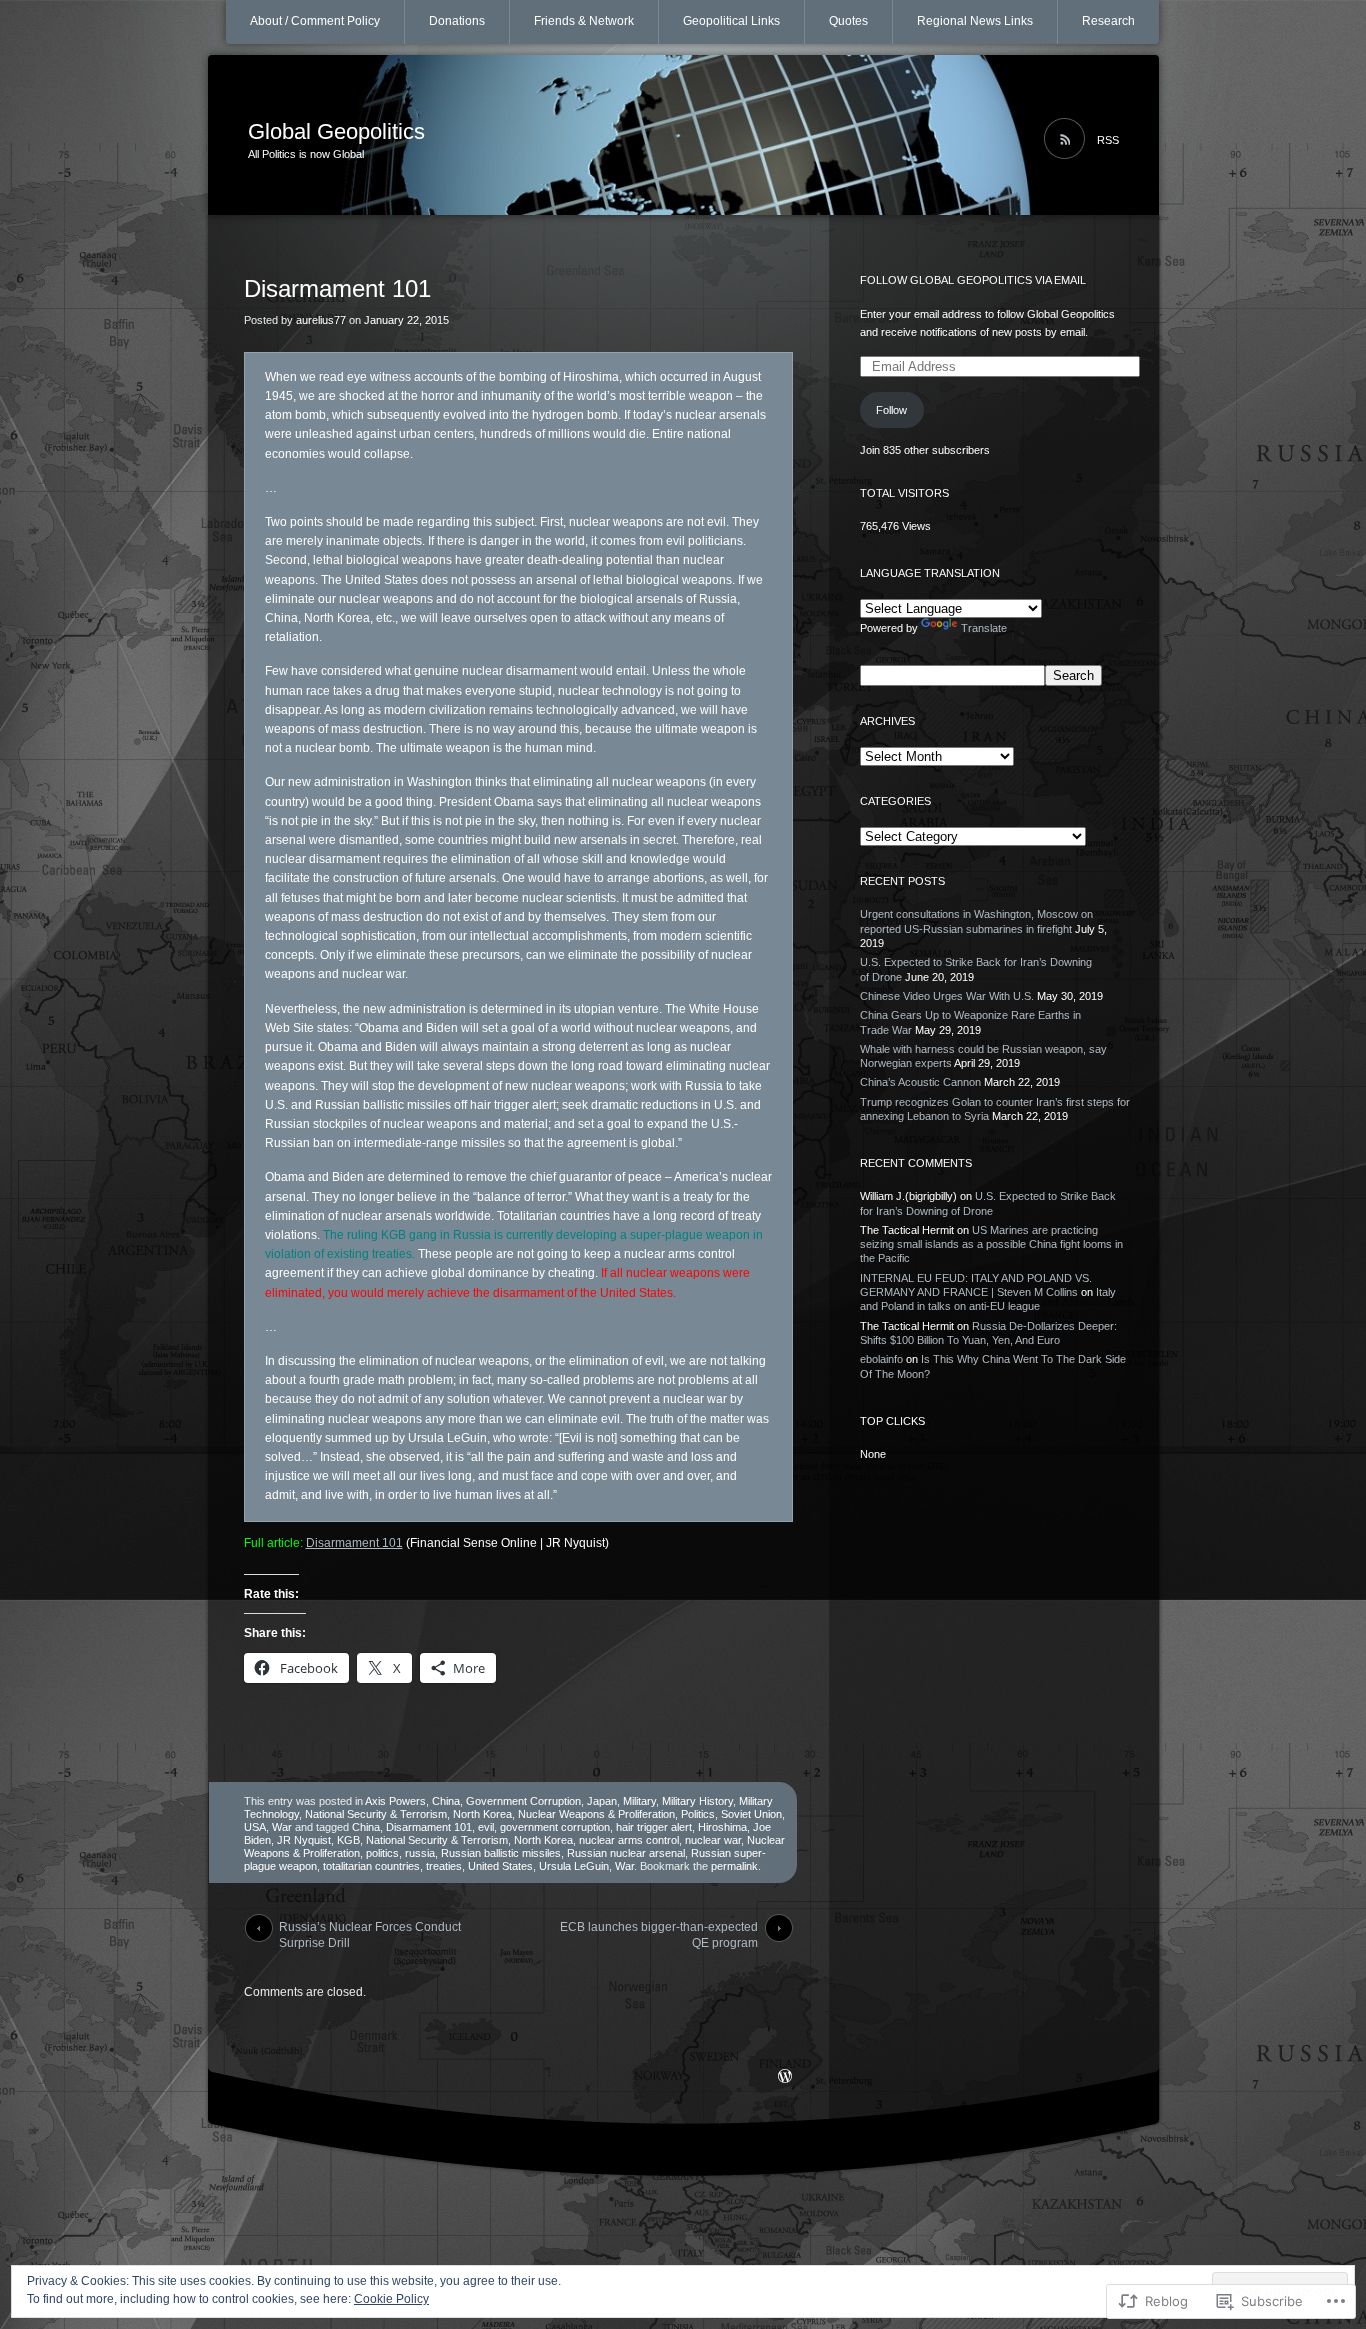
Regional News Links (975, 21)
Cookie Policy (391, 2299)
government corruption (555, 1827)
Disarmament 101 (354, 1543)
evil (486, 1827)
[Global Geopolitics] (683, 136)
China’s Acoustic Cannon (920, 1082)
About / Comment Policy (315, 21)
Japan (602, 1801)
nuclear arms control (629, 1840)
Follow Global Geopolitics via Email (973, 280)
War (282, 1827)
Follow (891, 410)
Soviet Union (751, 1814)
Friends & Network (584, 21)
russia (420, 1853)
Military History (697, 1801)
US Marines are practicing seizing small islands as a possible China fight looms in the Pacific (991, 1244)
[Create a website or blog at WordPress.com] (785, 2078)
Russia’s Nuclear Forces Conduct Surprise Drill (370, 1931)
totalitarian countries (371, 1866)
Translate (984, 628)
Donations (457, 21)
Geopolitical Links (731, 21)
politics (382, 1853)
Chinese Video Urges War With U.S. (947, 996)
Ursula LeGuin (574, 1866)
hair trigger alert (654, 1827)
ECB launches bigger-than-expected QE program (659, 1931)
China (446, 1801)
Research (1108, 21)
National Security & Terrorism (376, 1814)
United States (500, 1866)
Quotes (848, 21)
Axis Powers (395, 1801)
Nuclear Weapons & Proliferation (596, 1814)
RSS (1108, 140)
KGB (348, 1840)
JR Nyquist (304, 1840)
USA (255, 1827)
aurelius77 (321, 320)
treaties (444, 1866)
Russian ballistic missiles (501, 1853)
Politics (698, 1814)
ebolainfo (881, 1359)
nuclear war (713, 1840)
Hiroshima (722, 1827)
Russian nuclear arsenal (626, 1853)
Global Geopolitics (336, 131)
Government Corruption (523, 1801)
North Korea (482, 1814)
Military (639, 1801)
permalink (734, 1866)
